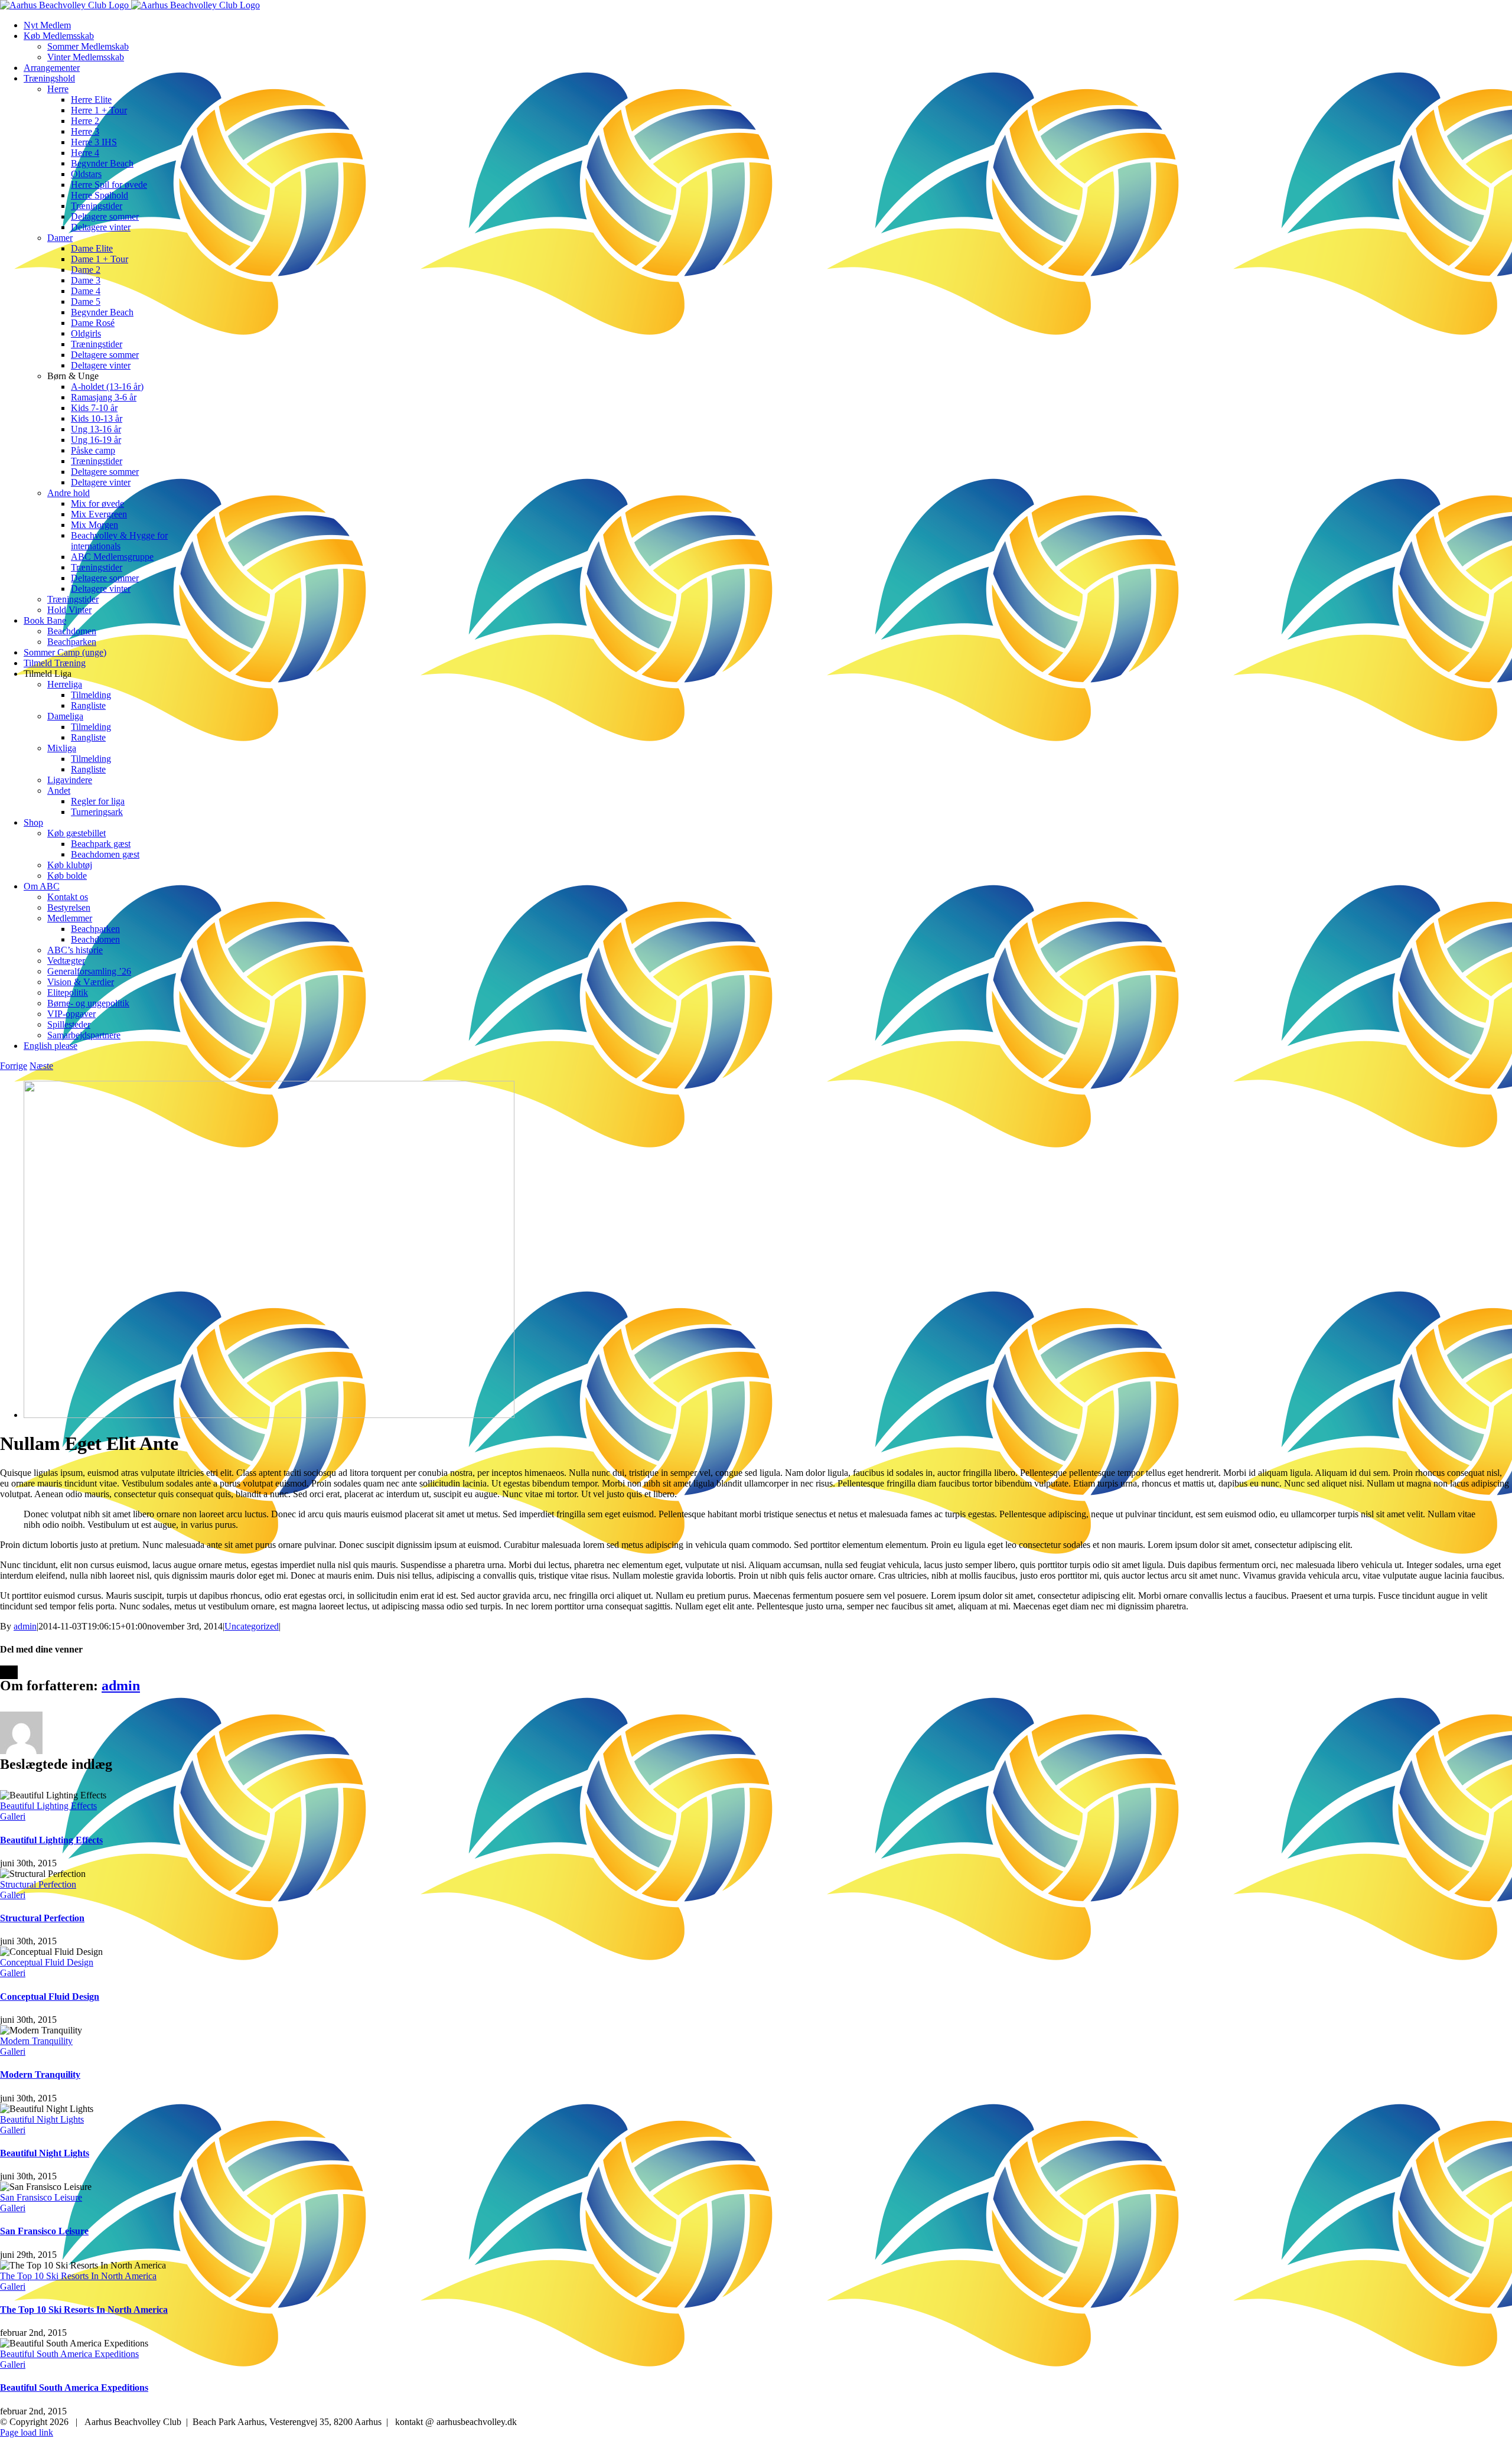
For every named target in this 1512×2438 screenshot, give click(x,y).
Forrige (14, 1066)
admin (25, 1626)
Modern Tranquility (36, 2041)
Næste (41, 1066)
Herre (58, 89)
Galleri (13, 1816)
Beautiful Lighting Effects (48, 1806)
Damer (60, 238)
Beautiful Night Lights (42, 2119)
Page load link (27, 2432)
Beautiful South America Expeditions (69, 2354)
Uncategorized (252, 1626)
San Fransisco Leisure (41, 2197)
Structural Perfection (38, 1884)
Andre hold (69, 493)
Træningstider (73, 599)
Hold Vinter (69, 610)
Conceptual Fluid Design (47, 1962)
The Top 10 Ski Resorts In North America (78, 2276)
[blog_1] (269, 1415)
